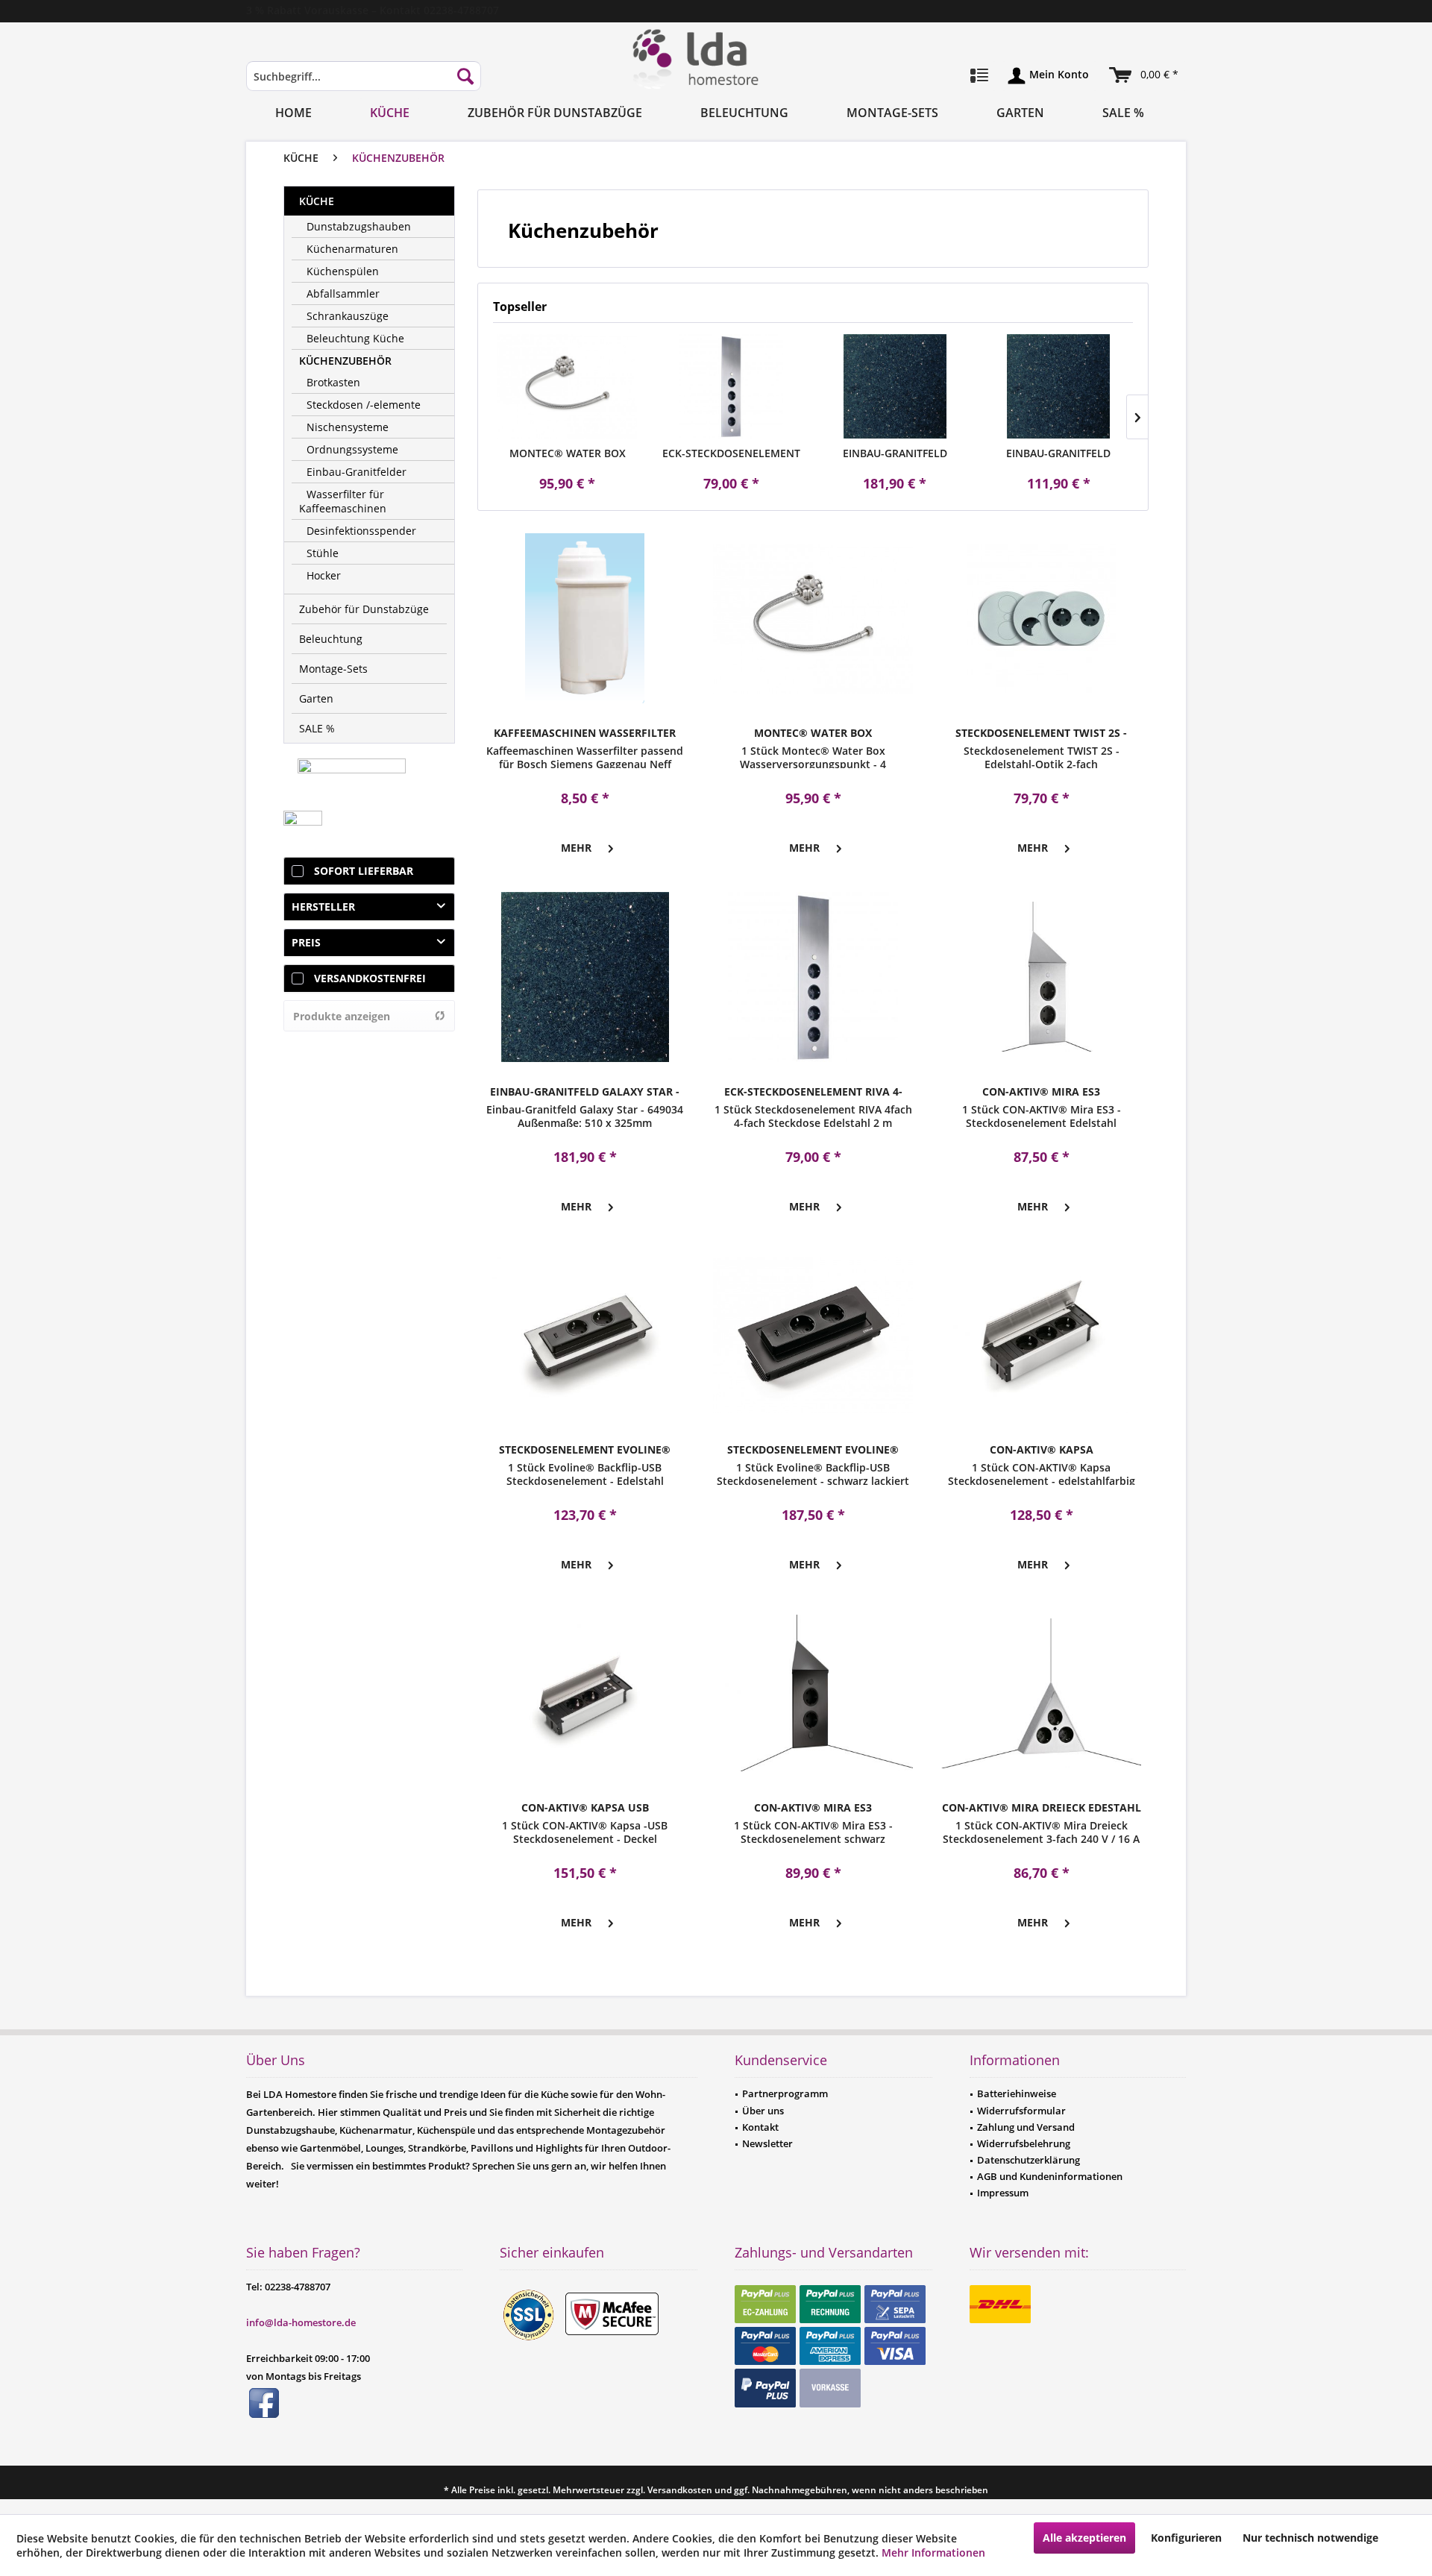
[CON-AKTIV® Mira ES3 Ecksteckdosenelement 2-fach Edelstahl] (1041, 977)
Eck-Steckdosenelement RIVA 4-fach (731, 453)
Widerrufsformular (1021, 2111)
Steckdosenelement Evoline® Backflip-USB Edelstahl (585, 1450)
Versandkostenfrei (370, 978)
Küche (317, 201)
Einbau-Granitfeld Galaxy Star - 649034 (895, 453)
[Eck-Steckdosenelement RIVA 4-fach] (732, 386)
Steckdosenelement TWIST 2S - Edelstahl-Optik (1041, 733)
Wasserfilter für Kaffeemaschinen (343, 501)
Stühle (323, 553)
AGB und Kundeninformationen (1050, 2176)
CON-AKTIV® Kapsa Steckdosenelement (1041, 1450)
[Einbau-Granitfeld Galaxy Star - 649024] (1059, 386)
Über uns (763, 2111)
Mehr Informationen (933, 2553)
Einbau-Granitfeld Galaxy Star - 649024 (1058, 453)
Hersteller (323, 907)
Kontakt (760, 2127)
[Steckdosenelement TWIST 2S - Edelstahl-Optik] (1041, 618)
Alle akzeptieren (1084, 2538)
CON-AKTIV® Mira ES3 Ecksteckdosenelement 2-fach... (1042, 1092)
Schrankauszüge (348, 316)
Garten (316, 698)
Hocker (324, 575)
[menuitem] (364, 83)
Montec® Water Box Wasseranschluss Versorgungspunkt (568, 453)
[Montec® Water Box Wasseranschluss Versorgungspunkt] (568, 386)
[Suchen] (465, 76)
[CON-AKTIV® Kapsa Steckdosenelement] (1041, 1335)
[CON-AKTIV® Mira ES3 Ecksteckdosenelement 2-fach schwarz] (813, 1693)
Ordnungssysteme (352, 449)
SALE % (317, 728)
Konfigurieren (1186, 2538)
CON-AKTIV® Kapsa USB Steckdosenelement (585, 1808)
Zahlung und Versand (1026, 2127)
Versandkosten (680, 2490)
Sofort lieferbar (364, 871)
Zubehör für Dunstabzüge (364, 609)
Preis (306, 942)
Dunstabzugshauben (359, 226)
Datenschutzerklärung (1029, 2160)
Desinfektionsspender (361, 531)
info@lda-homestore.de (301, 2322)
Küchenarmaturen (352, 249)
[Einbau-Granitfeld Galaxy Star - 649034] (895, 386)
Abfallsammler (343, 293)
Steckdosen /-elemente (364, 405)
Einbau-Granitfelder (357, 472)
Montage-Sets (333, 669)
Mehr (576, 848)
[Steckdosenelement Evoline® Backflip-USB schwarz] (813, 1335)
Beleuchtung (331, 639)
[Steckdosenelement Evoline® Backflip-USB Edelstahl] (585, 1335)
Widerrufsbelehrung (1024, 2143)
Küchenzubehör (345, 361)
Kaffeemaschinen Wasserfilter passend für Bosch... (585, 733)
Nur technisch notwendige (1310, 2538)
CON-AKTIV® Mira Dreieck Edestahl (1042, 1807)
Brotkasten (333, 382)
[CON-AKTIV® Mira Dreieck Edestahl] (1041, 1693)
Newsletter (767, 2143)
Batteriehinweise (1017, 2093)
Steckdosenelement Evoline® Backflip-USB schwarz (813, 1450)
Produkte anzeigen (342, 1016)
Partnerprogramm (785, 2093)
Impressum (1003, 2193)
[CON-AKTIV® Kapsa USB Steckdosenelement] (585, 1693)
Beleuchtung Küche (355, 338)
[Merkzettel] (979, 76)
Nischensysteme (348, 427)
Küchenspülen (343, 271)
